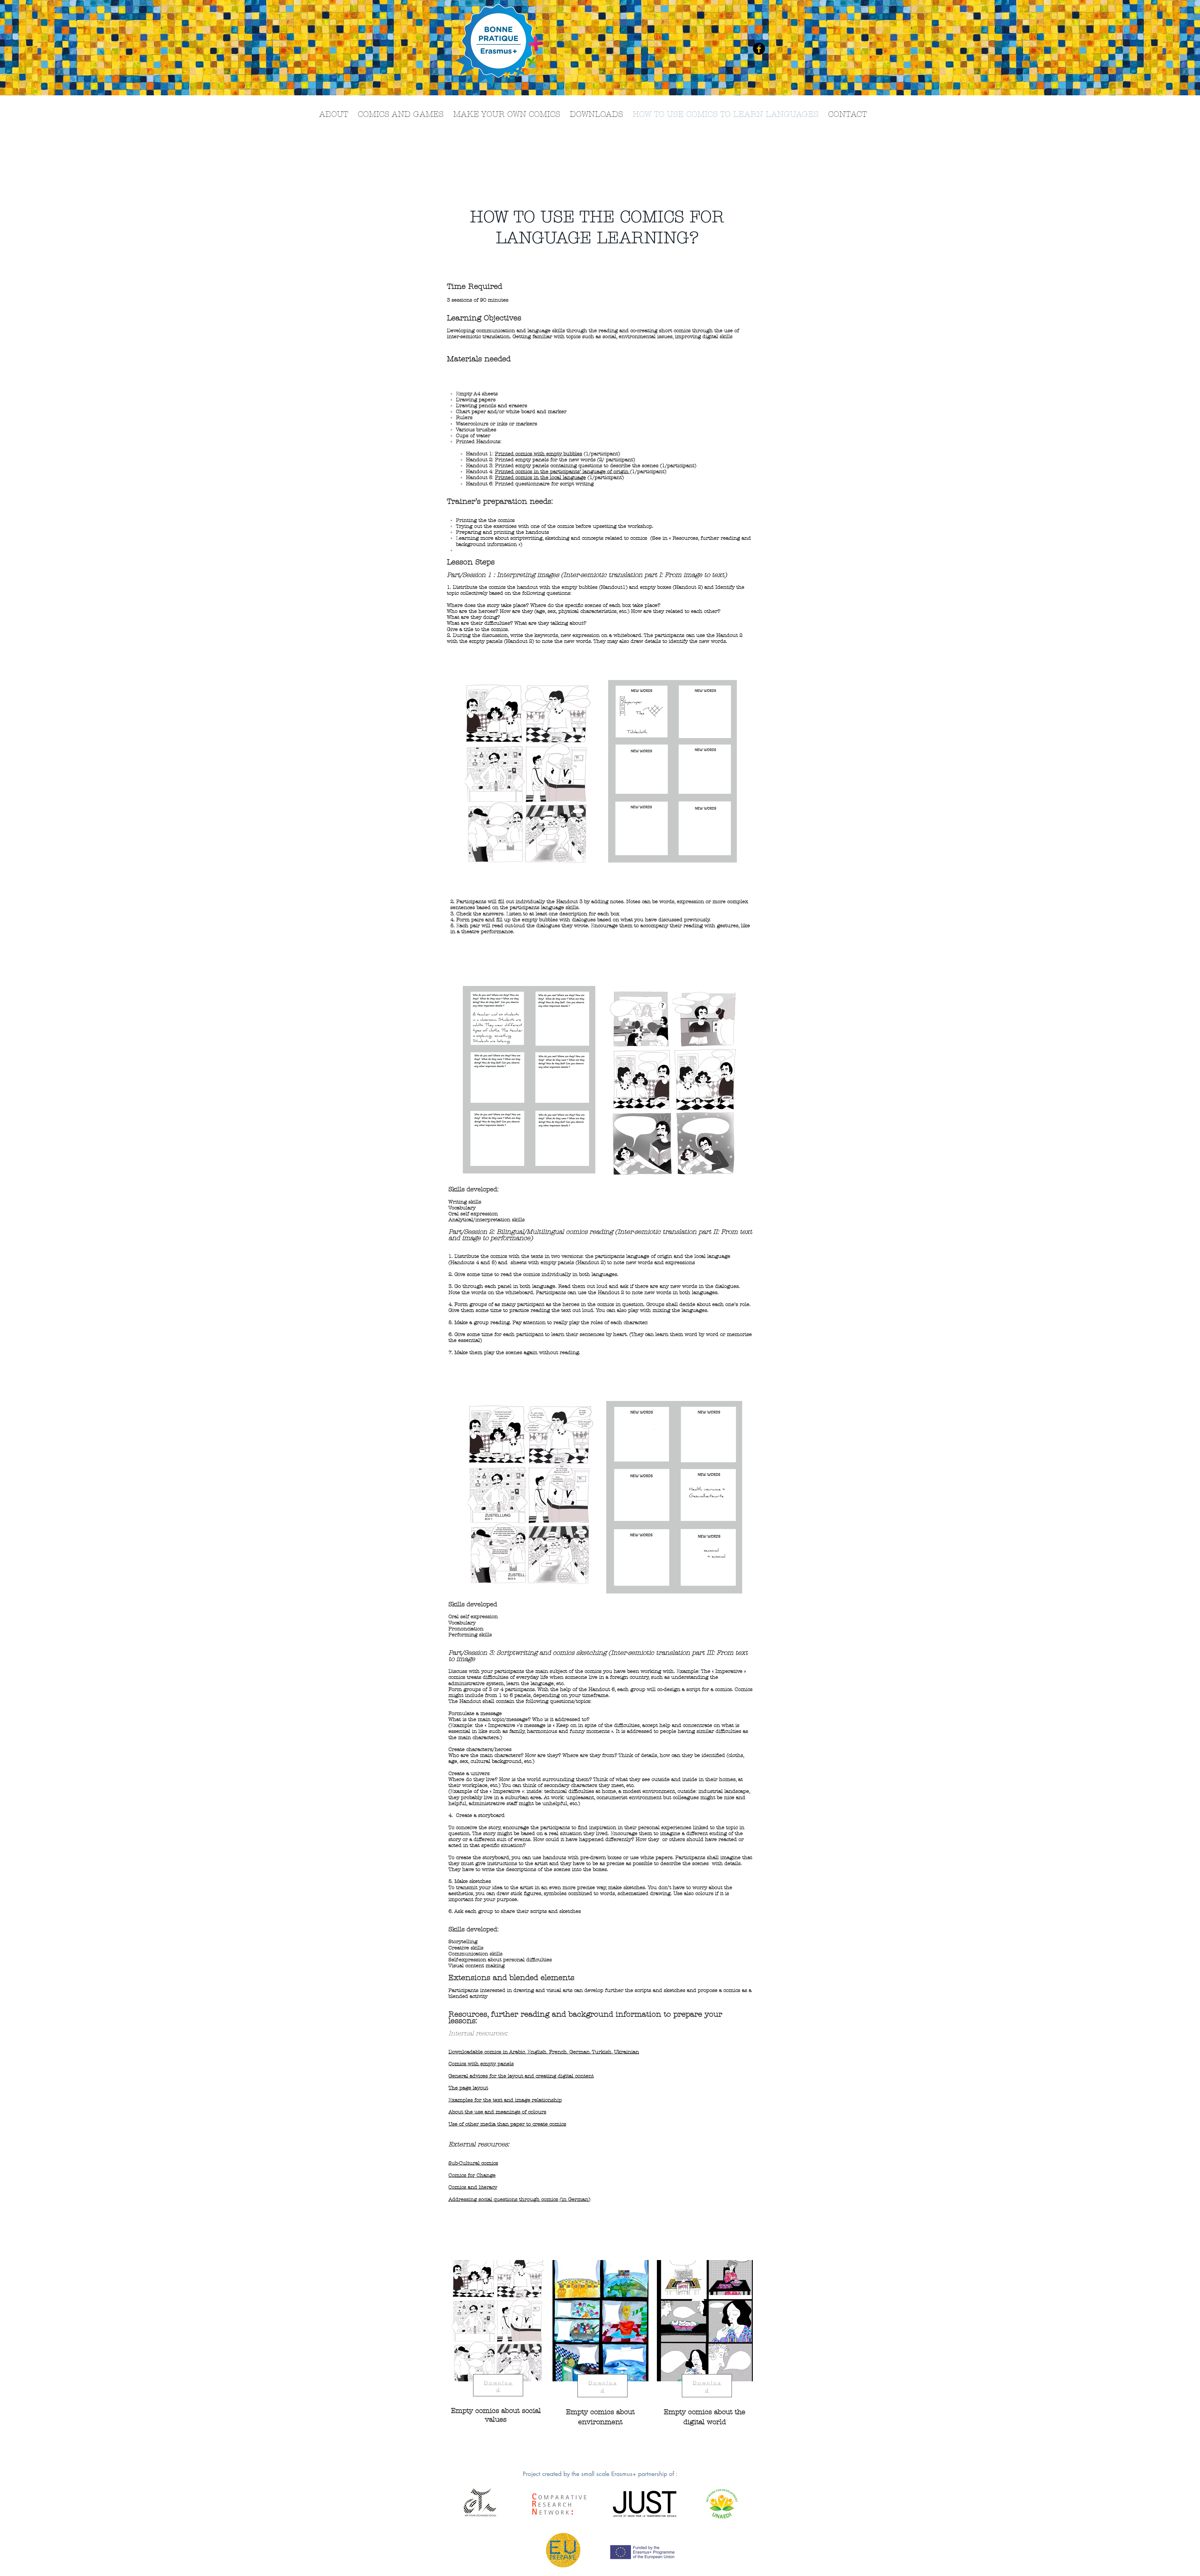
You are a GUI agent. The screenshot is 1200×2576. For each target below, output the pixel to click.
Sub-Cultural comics (473, 2163)
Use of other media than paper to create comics (507, 2124)
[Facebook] (759, 49)
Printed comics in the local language (540, 477)
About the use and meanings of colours (497, 2112)
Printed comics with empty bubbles (539, 454)
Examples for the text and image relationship (505, 2100)
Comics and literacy (473, 2187)
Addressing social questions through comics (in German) (519, 2199)
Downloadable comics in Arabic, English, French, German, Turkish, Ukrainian (544, 2052)
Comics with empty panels (481, 2064)
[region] (495, 2360)
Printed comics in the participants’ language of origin (562, 471)
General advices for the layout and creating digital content (521, 2076)
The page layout (468, 2088)
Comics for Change (472, 2175)
